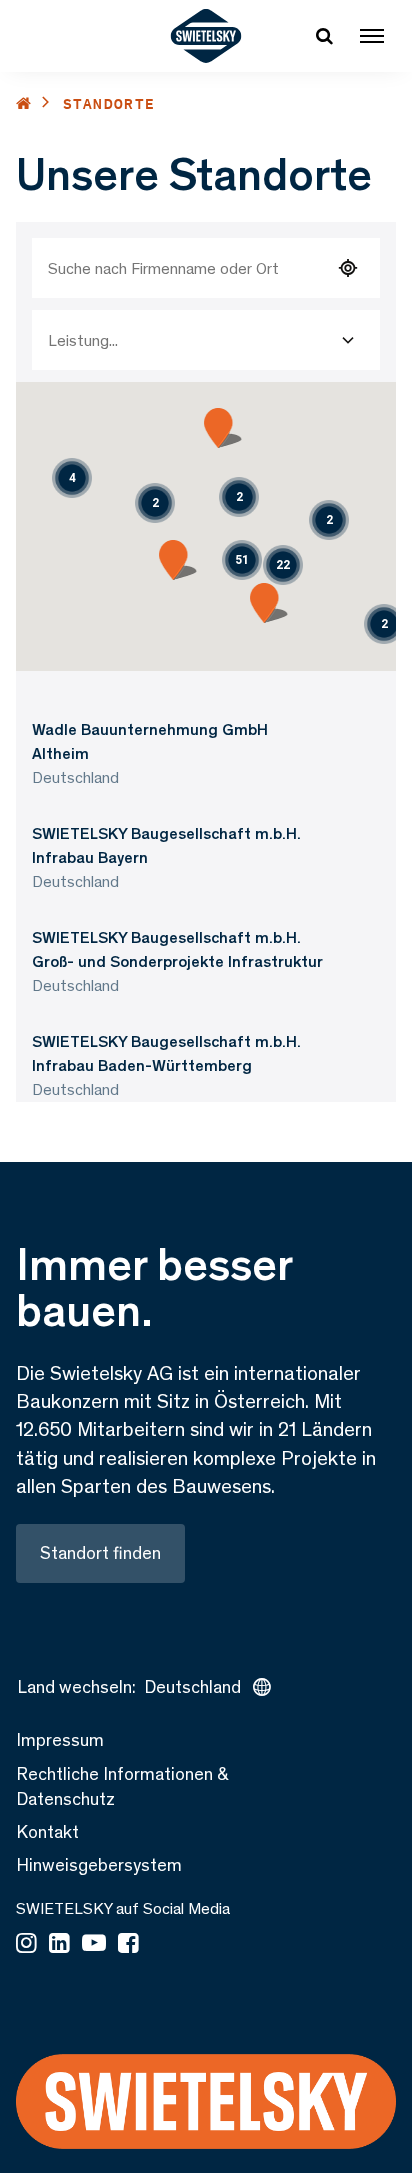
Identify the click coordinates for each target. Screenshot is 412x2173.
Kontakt (47, 1832)
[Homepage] (206, 36)
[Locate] (348, 268)
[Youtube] (94, 1945)
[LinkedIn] (59, 1945)
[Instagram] (26, 1945)
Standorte (109, 103)
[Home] (24, 103)
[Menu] (372, 36)
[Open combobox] (348, 340)
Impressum (60, 1740)
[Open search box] (324, 36)
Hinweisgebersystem (99, 1865)
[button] (242, 560)
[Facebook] (128, 1945)
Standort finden (100, 1553)
